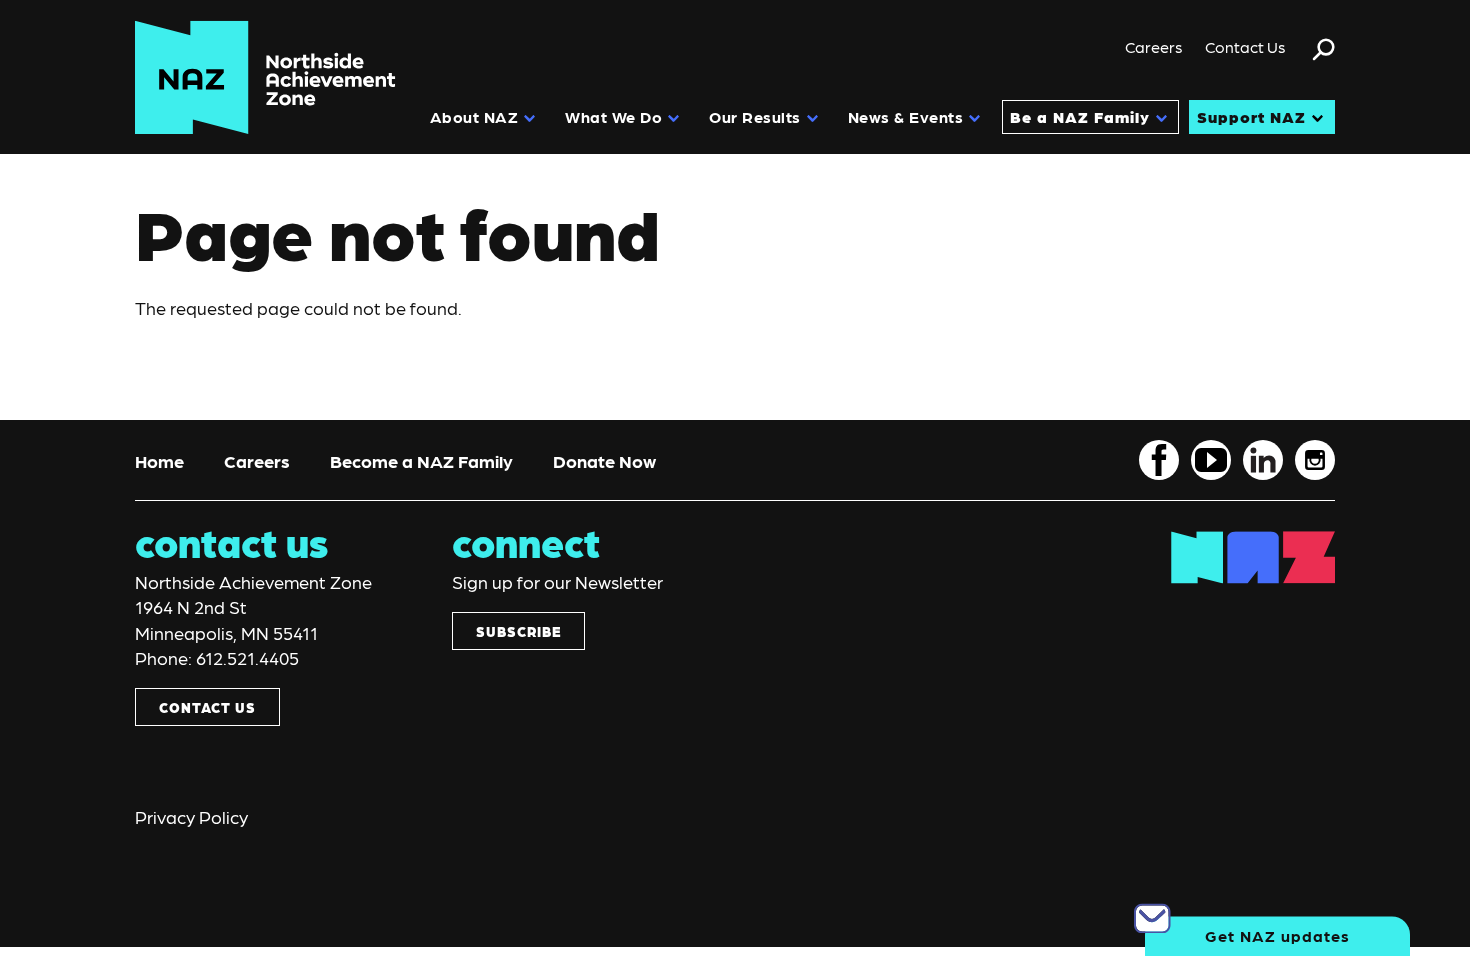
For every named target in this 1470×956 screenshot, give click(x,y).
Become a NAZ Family (421, 460)
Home (159, 460)
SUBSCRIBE (518, 631)
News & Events (906, 116)
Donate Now (604, 460)
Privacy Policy (191, 816)
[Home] (265, 77)
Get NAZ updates (1277, 935)
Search (1323, 58)
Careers (1154, 46)
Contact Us (1245, 46)
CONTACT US (207, 707)
